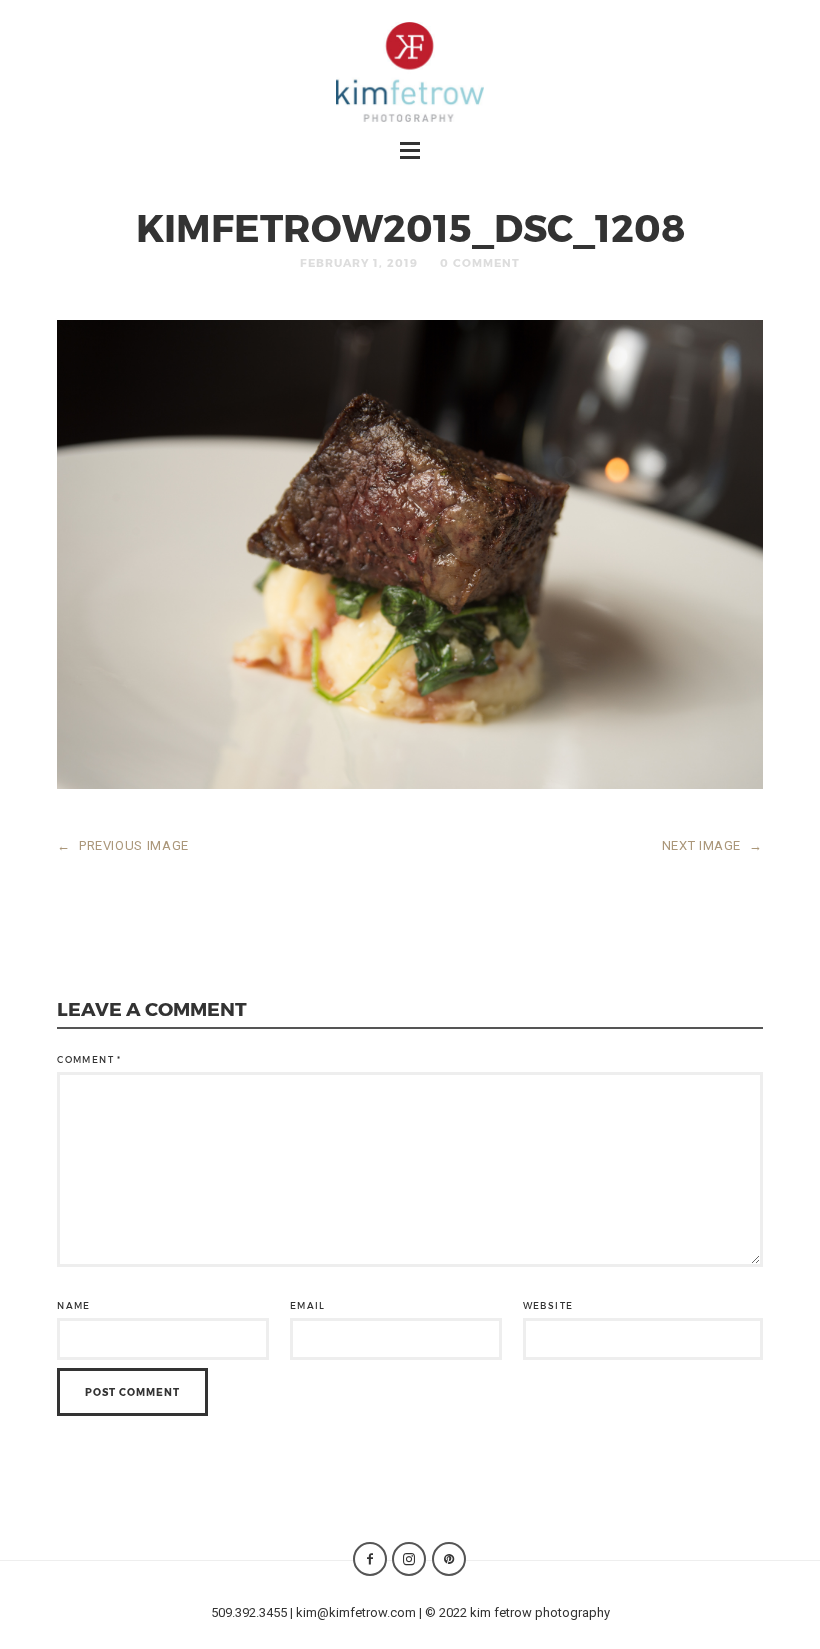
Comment (89, 1059)
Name (73, 1305)
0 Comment (480, 262)
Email (308, 1305)
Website (548, 1305)
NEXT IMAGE (712, 845)
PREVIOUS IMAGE (123, 845)
